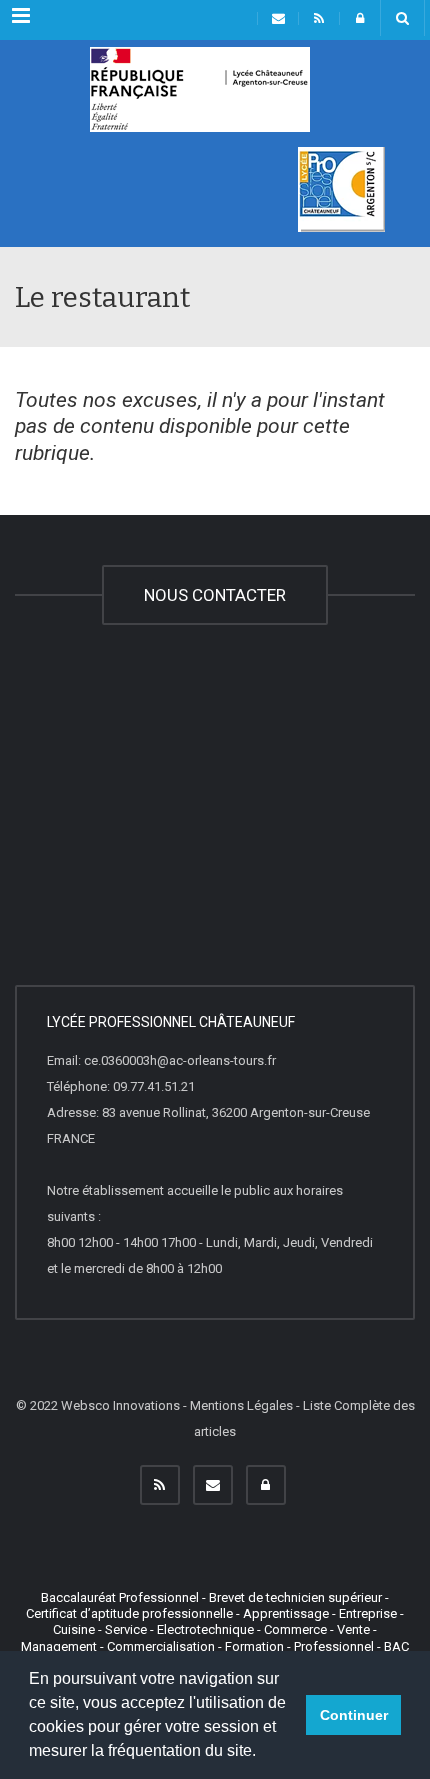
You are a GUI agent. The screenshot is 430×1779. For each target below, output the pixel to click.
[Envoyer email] (213, 1485)
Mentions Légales (241, 1405)
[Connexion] (266, 1485)
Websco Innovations (120, 1405)
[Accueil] (200, 97)
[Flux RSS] (160, 1485)
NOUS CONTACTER (215, 595)
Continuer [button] (354, 1715)
